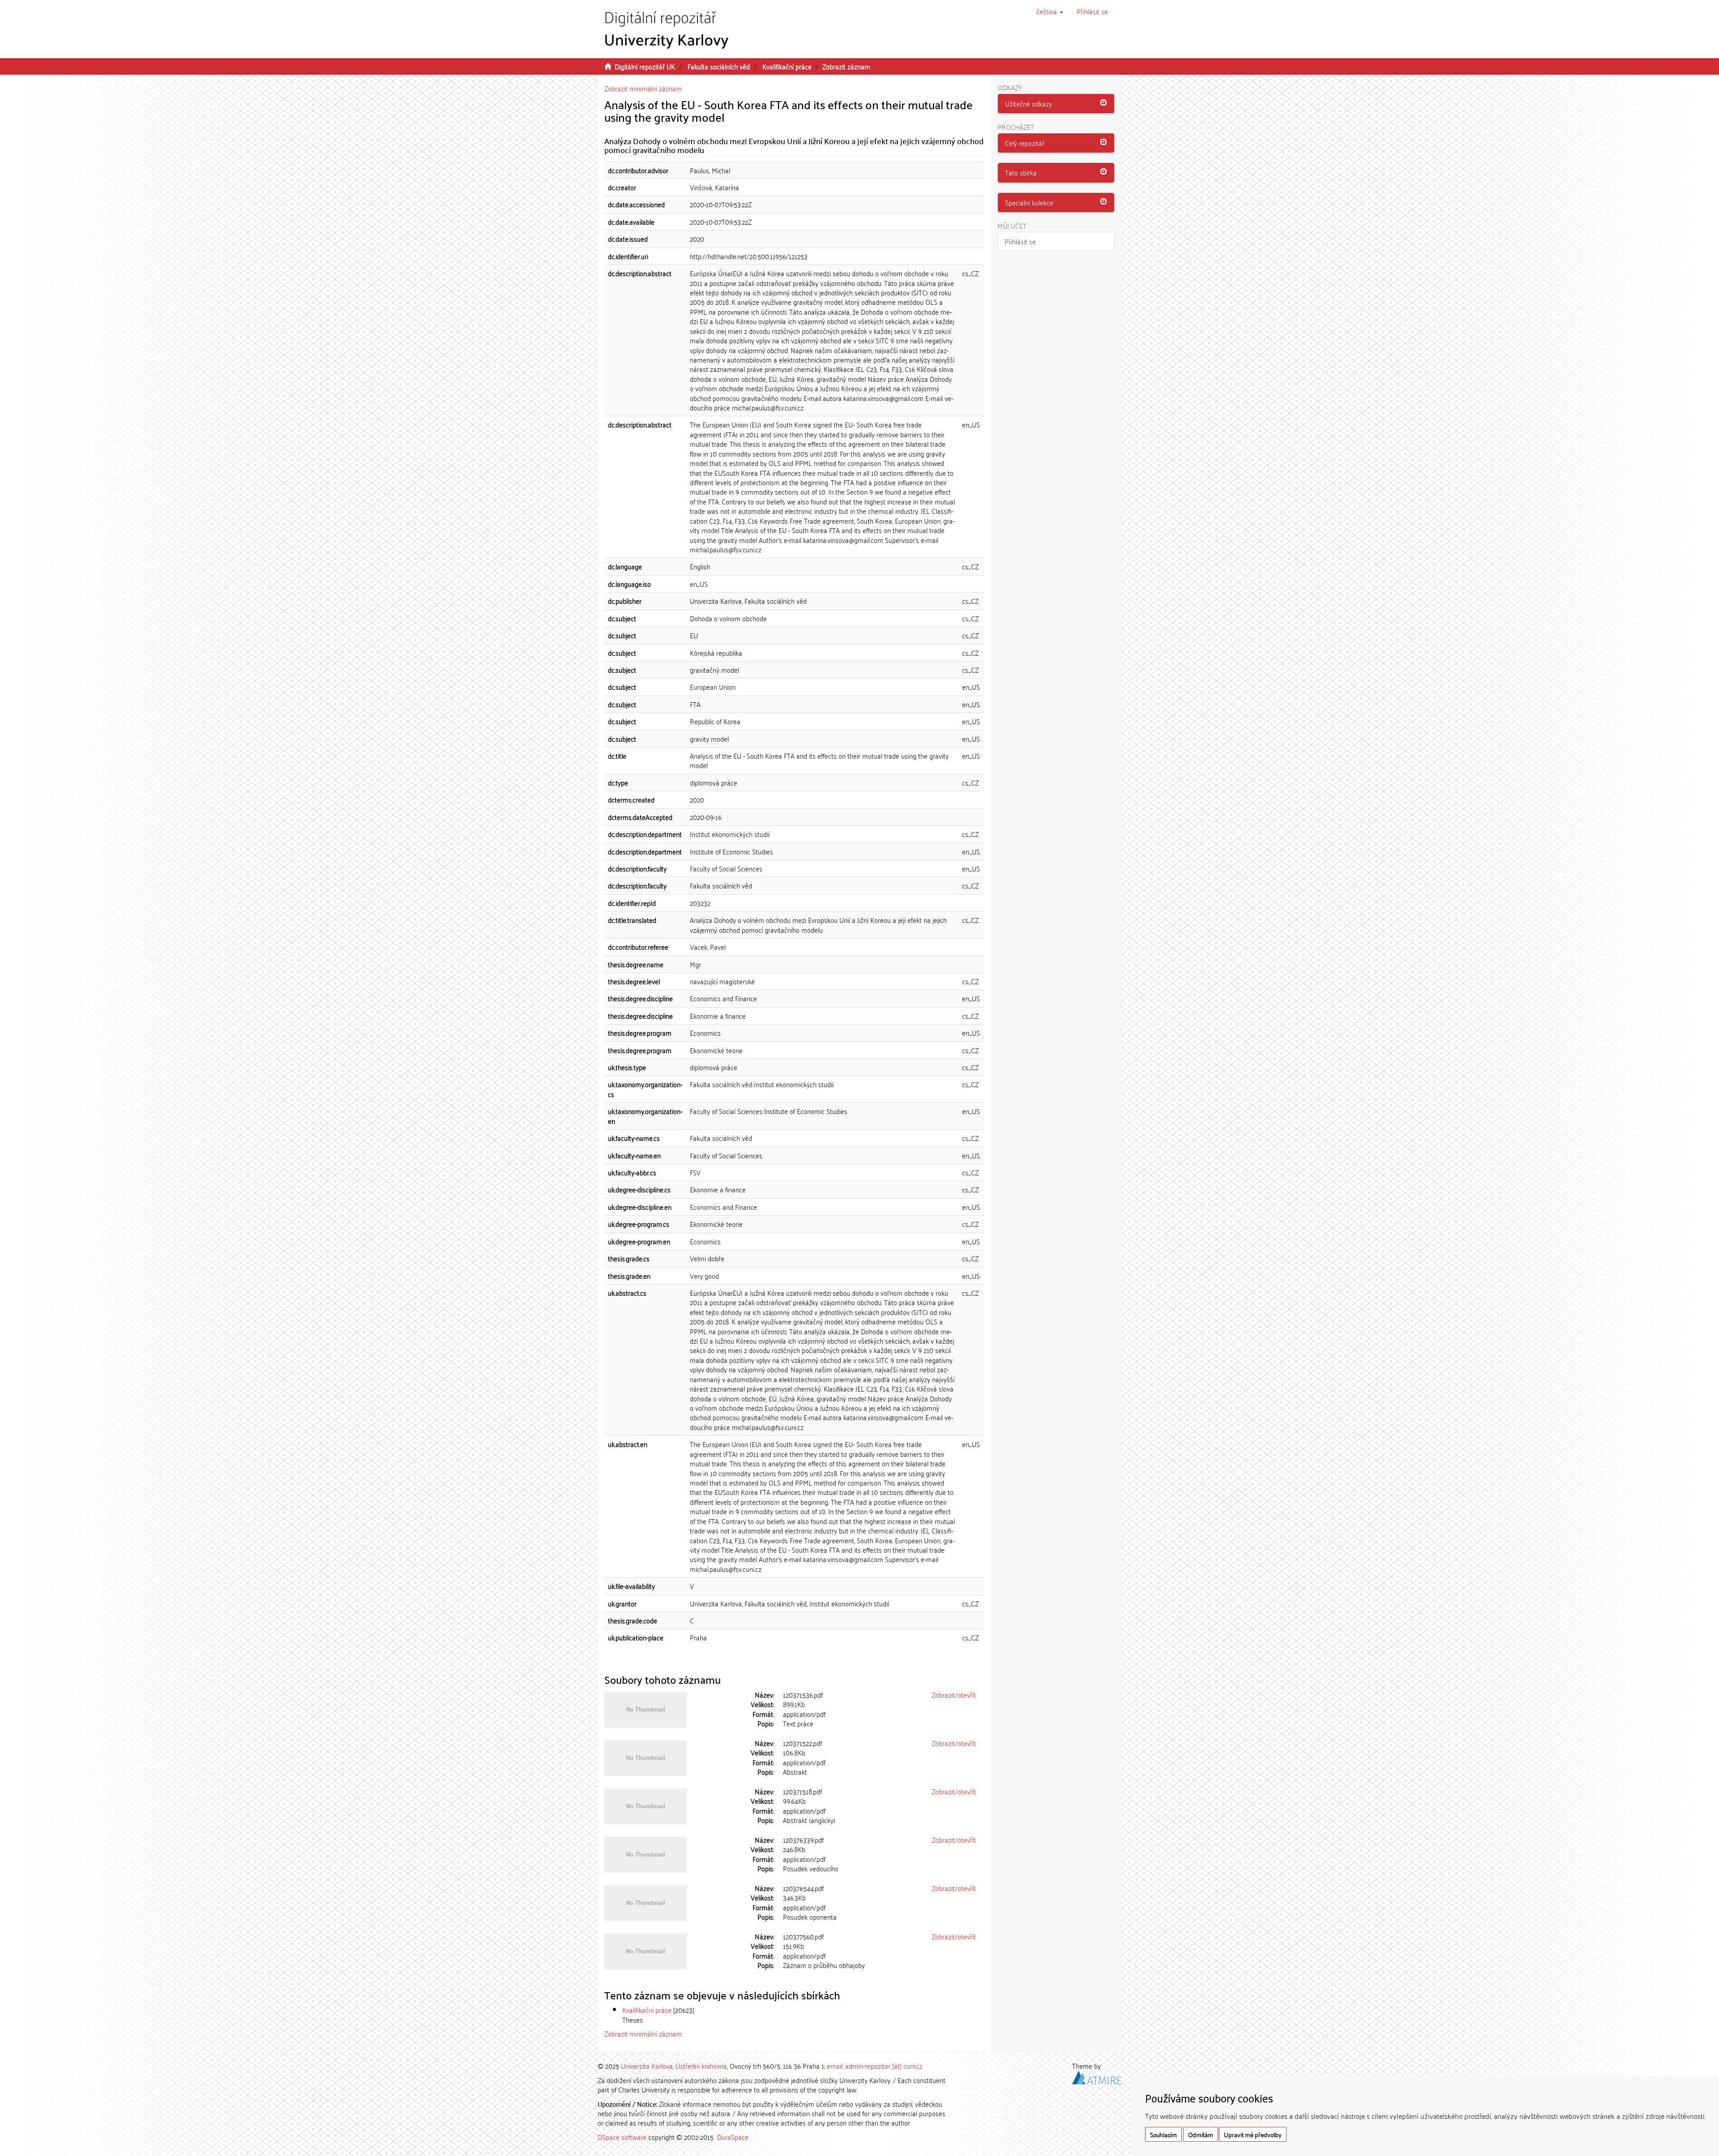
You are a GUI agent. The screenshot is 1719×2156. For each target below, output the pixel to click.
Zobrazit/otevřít (954, 1695)
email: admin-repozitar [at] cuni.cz (874, 2066)
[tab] (1056, 104)
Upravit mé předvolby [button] (1253, 2134)
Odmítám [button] (1201, 2134)
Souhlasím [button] (1163, 2134)
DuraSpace (733, 2137)
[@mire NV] (1097, 2076)
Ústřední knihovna (701, 2066)
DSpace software (622, 2137)
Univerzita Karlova (647, 2066)
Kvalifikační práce (787, 66)
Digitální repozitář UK (645, 66)
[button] (1050, 11)
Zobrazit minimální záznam (643, 88)
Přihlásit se (1020, 241)
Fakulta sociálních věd (719, 66)
